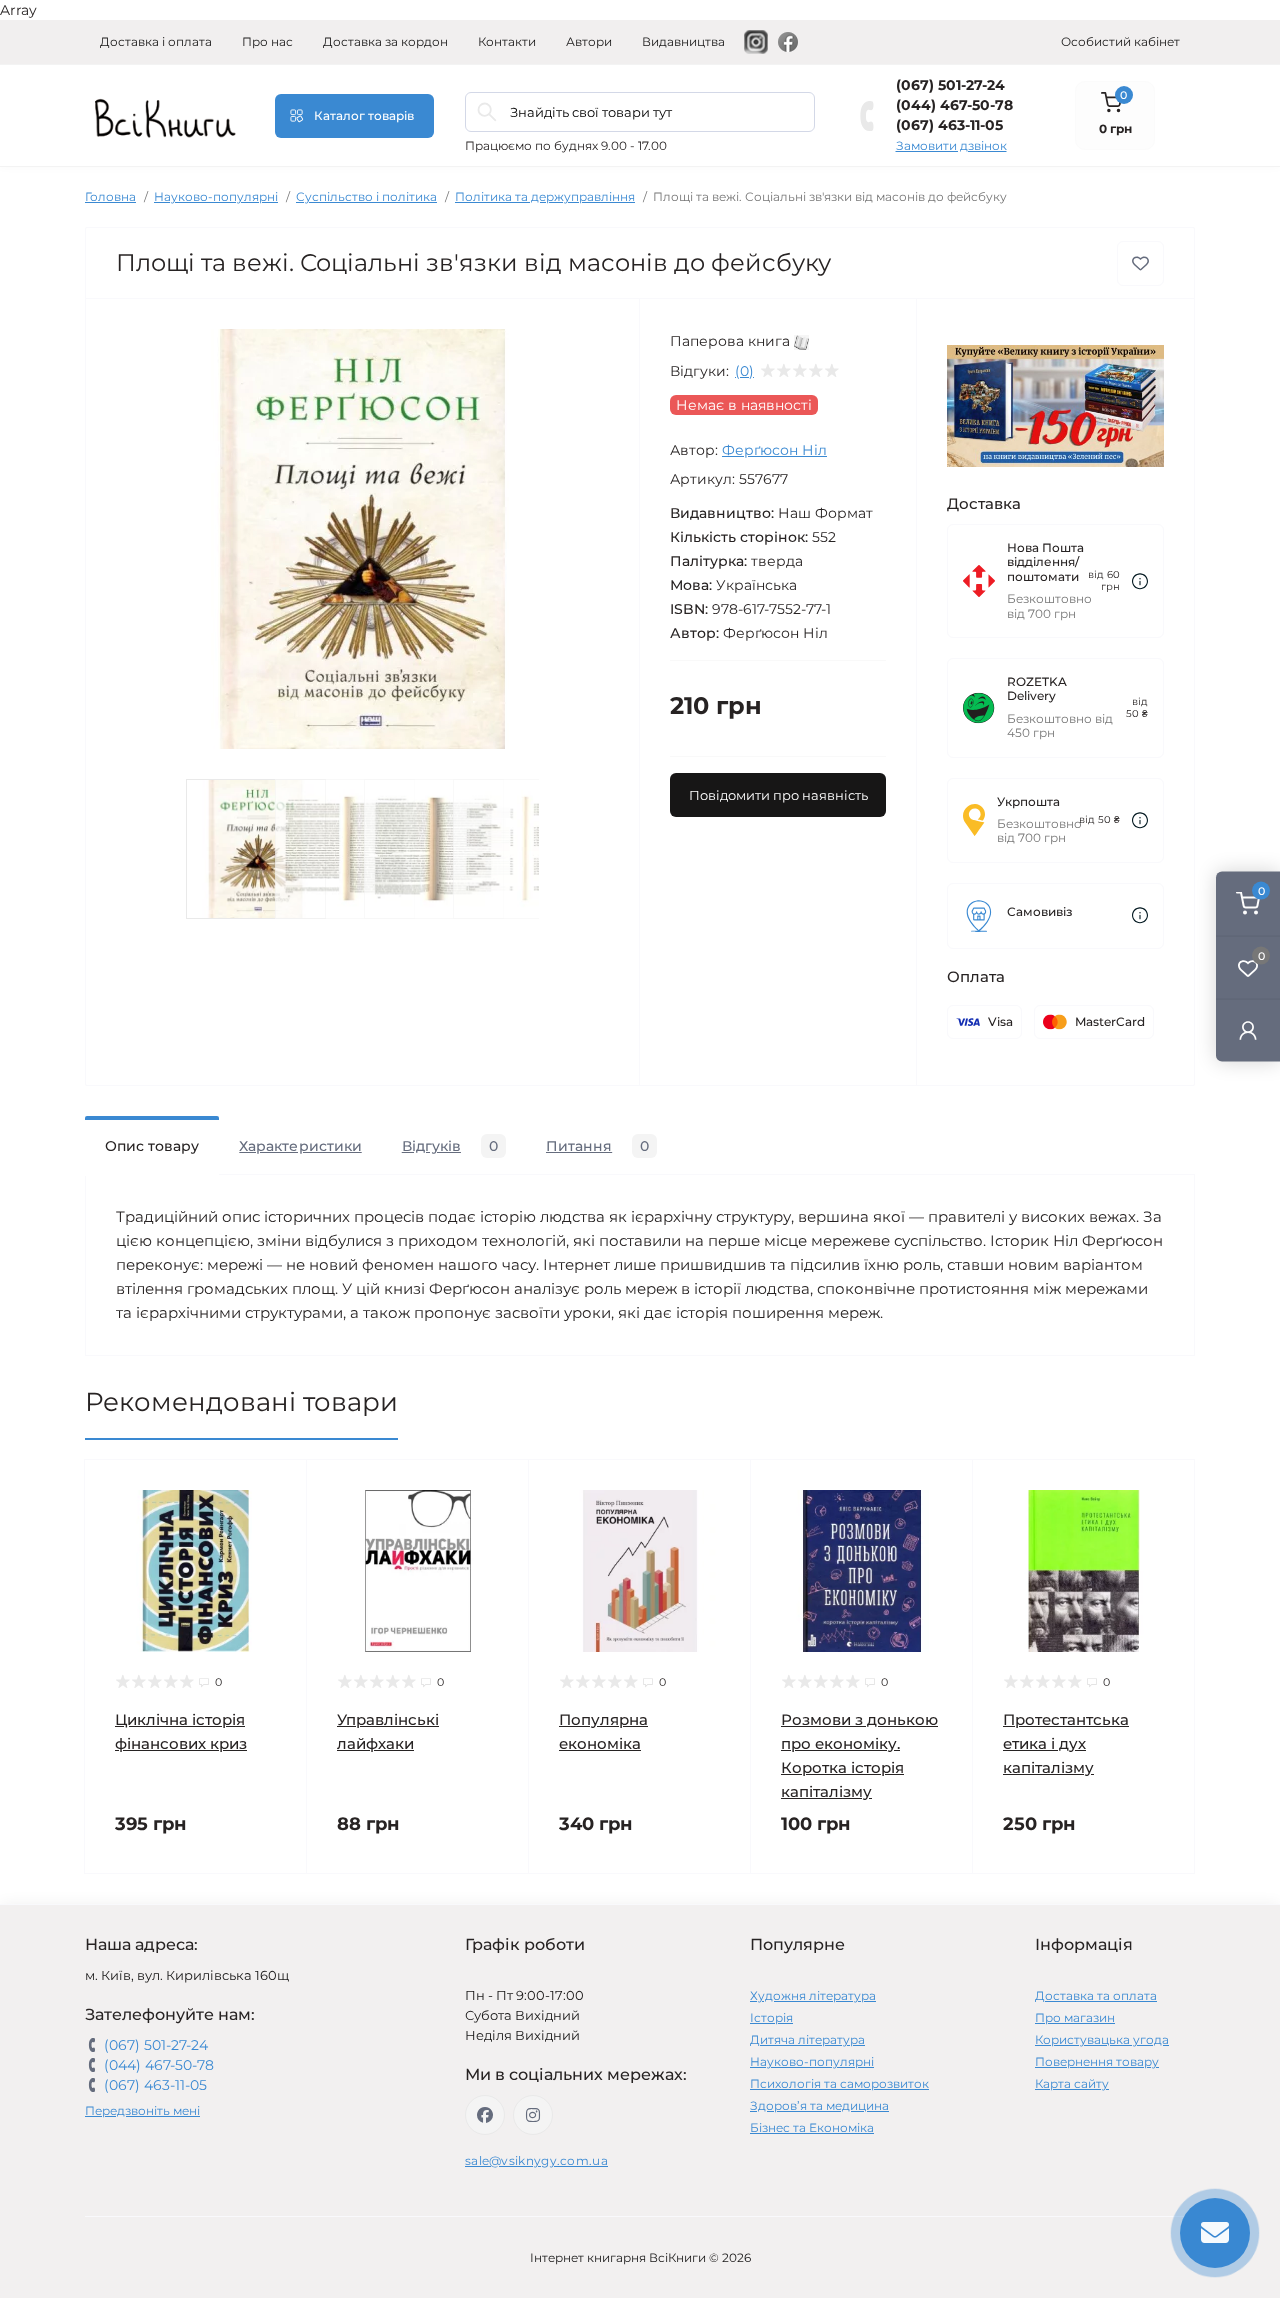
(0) (744, 371)
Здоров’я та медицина (819, 2105)
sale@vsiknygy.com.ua (536, 2160)
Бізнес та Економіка (812, 2127)
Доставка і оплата (156, 41)
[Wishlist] (277, 1528)
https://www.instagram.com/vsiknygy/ (533, 2115)
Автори (589, 41)
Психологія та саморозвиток (839, 2083)
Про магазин (1075, 2017)
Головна (110, 196)
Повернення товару (1097, 2061)
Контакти (507, 41)
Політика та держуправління (545, 196)
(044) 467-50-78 (954, 105)
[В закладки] (1140, 263)
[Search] (487, 112)
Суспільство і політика (366, 196)
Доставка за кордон (385, 41)
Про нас (267, 41)
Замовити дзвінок (951, 145)
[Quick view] (277, 1490)
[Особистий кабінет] (1248, 1029)
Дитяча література (807, 2039)
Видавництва (683, 41)
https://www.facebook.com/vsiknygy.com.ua (485, 2115)
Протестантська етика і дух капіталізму (1066, 1743)
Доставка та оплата (1096, 1995)
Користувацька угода (1102, 2039)
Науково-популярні (216, 196)
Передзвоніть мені (142, 2110)
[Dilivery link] (1140, 581)
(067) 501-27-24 (950, 85)
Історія (771, 2017)
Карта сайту (1072, 2083)
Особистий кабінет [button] (1120, 41)
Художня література (813, 1995)
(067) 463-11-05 (949, 125)
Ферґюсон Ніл (774, 450)
